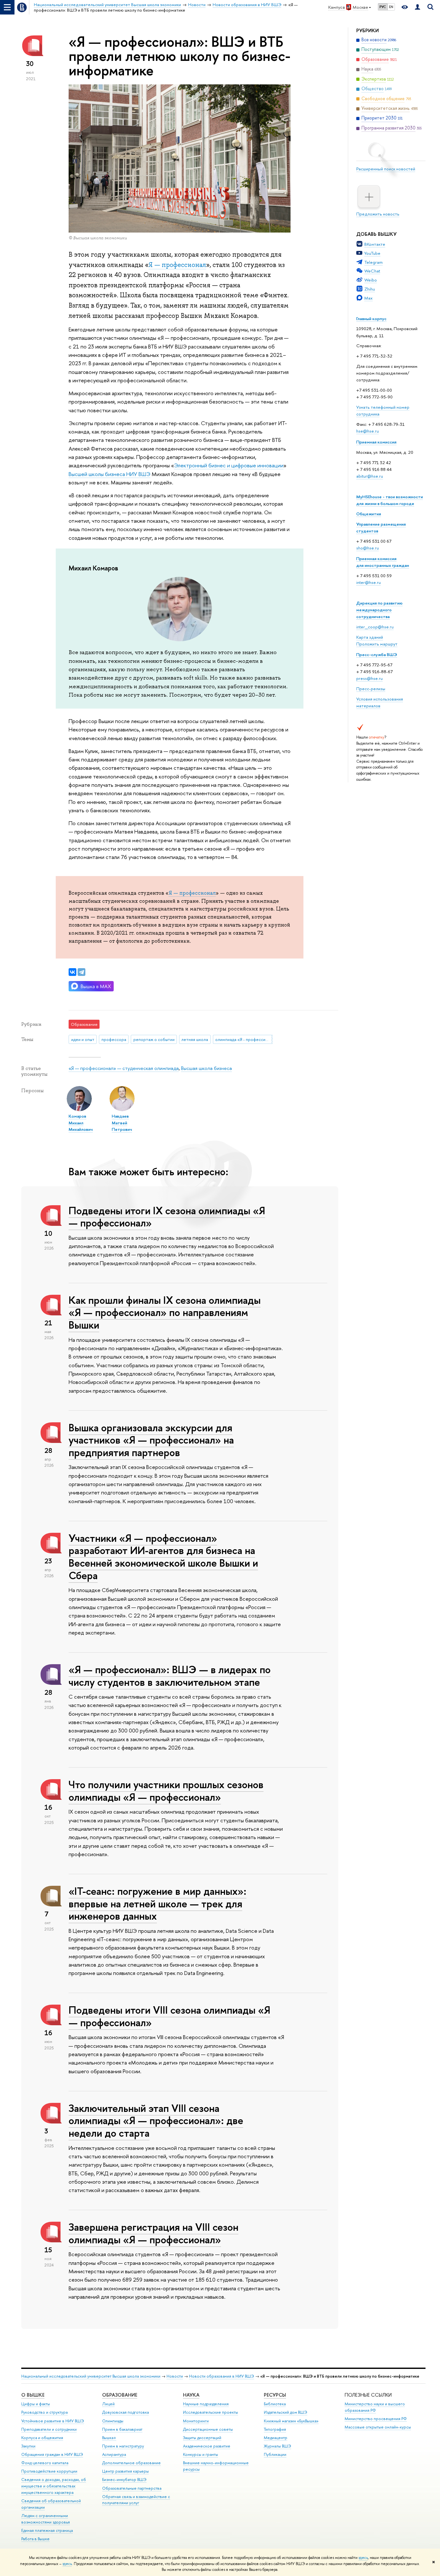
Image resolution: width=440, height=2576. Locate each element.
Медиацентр (276, 2438)
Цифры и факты (36, 2404)
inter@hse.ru (368, 582)
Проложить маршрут (377, 644)
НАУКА (191, 2395)
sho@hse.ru (368, 548)
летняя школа (195, 1039)
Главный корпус (371, 319)
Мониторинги (196, 2421)
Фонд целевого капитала (45, 2463)
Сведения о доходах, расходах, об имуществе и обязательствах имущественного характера (54, 2486)
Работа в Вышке (35, 2539)
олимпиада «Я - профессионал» (244, 1039)
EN (391, 7)
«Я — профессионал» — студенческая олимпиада (124, 1068)
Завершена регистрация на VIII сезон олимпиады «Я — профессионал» (153, 2233)
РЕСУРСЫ (275, 2395)
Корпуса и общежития (42, 2438)
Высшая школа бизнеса (206, 1068)
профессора (114, 1039)
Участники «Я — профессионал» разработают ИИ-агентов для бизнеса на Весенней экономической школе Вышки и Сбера (163, 1557)
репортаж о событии (154, 1039)
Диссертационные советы (208, 2429)
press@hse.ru (369, 678)
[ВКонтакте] (72, 972)
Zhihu (370, 289)
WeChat (372, 271)
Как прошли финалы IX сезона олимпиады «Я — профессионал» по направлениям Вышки (165, 1312)
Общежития (369, 514)
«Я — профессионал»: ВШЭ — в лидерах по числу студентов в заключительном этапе (170, 1676)
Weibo (371, 280)
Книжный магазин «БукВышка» (291, 2421)
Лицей (108, 2404)
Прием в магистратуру (123, 2446)
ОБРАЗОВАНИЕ (120, 2395)
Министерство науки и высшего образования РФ (375, 2407)
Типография (275, 2429)
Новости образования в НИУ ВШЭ (222, 2376)
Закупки (28, 2446)
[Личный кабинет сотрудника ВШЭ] (417, 7)
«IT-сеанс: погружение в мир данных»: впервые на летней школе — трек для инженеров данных (158, 1903)
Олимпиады (113, 2421)
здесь (363, 2558)
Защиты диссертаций (202, 2438)
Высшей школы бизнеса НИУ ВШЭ (110, 474)
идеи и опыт (83, 1039)
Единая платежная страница (47, 2530)
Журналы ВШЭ (277, 2446)
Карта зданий (370, 637)
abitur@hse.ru (370, 476)
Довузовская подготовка (125, 2412)
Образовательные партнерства (132, 2488)
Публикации (275, 2454)
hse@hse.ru (368, 431)
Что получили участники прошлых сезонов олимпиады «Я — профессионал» (166, 1791)
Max (368, 298)
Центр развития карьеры (125, 2471)
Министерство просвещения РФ (376, 2419)
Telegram (373, 262)
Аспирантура (114, 2454)
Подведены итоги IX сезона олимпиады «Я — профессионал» (167, 1217)
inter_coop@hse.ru (375, 627)
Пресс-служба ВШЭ (377, 654)
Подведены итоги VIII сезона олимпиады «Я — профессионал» (169, 2016)
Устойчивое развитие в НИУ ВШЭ (53, 2421)
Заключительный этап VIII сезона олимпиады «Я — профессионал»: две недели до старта (156, 2121)
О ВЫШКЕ (33, 2395)
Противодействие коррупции (49, 2471)
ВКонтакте (375, 244)
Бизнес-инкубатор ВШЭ (124, 2480)
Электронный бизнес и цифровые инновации (229, 465)
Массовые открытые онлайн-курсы (378, 2427)
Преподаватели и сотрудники (49, 2429)
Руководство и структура (44, 2412)
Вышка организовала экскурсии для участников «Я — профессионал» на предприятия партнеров (151, 1440)
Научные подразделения (206, 2404)
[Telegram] (81, 972)
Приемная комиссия (376, 442)
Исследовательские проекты (210, 2412)
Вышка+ (109, 2438)
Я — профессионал (192, 893)
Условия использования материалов (380, 702)
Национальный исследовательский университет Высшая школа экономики (91, 2376)
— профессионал (180, 265)
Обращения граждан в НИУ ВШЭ (52, 2454)
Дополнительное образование (131, 2463)
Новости (175, 2376)
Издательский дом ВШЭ (286, 2412)
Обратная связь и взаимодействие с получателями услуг (136, 2500)
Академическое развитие (207, 2446)
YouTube (372, 253)
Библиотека (275, 2404)
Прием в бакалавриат (122, 2429)
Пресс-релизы (371, 689)
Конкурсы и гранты (201, 2454)
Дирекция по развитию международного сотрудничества (379, 610)
